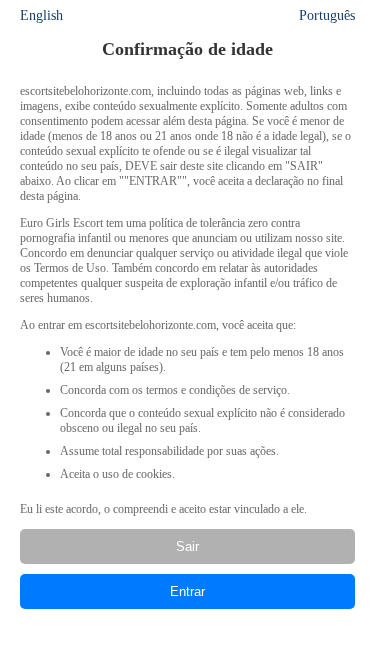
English (41, 15)
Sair (187, 546)
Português (327, 15)
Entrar (187, 591)
